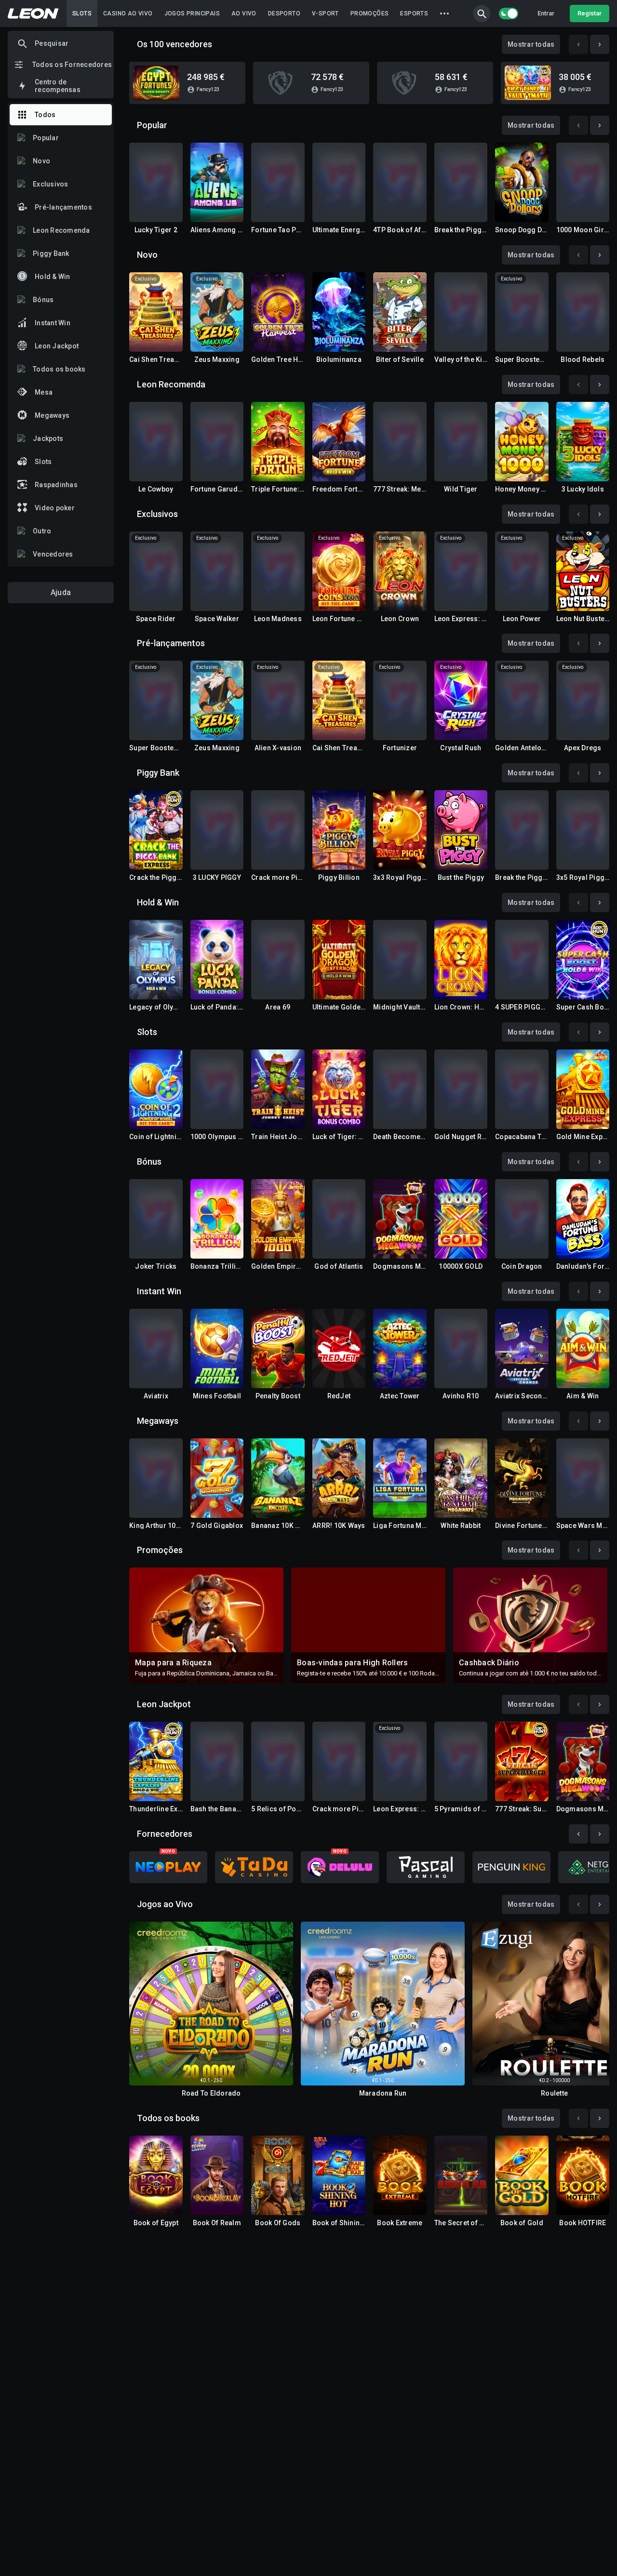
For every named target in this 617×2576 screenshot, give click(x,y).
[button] (482, 13)
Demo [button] (156, 208)
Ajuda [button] (61, 592)
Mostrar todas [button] (531, 44)
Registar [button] (590, 13)
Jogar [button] (156, 83)
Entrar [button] (546, 13)
